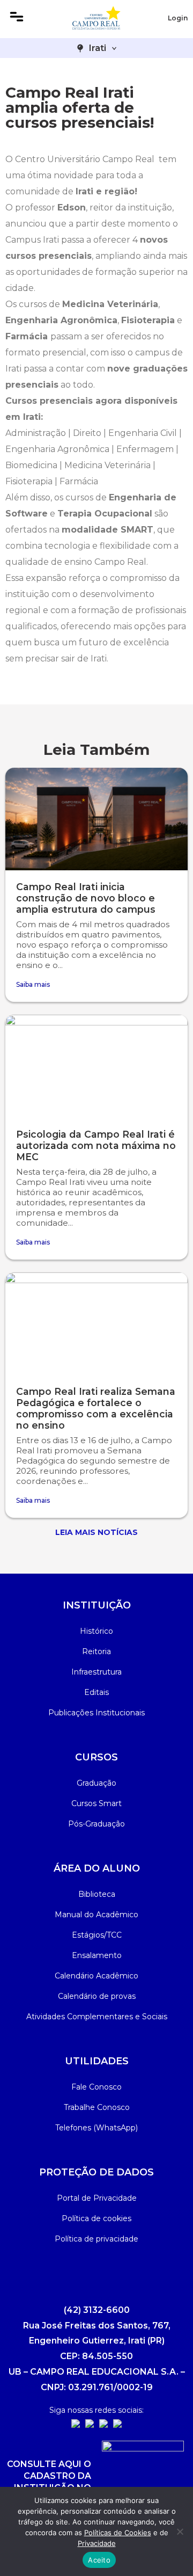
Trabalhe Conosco (97, 2107)
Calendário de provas (97, 1996)
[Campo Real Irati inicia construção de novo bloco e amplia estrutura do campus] (96, 819)
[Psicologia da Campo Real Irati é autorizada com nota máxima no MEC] (96, 1066)
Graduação (96, 1783)
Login (178, 18)
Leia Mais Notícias (96, 1532)
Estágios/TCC (97, 1935)
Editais (96, 1692)
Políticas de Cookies (118, 2533)
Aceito (99, 2560)
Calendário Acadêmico (96, 1976)
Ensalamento (97, 1955)
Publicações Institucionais (96, 1713)
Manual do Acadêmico (96, 1915)
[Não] (180, 2531)
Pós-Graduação (96, 1824)
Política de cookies (96, 2218)
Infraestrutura (96, 1672)
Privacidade (97, 2543)
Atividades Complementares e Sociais (97, 2017)
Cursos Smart (96, 1803)
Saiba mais (33, 984)
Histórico (96, 1631)
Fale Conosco (96, 2087)
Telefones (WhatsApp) (96, 2128)
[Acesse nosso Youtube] (103, 2425)
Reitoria (96, 1651)
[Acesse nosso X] (117, 2425)
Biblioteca (97, 1894)
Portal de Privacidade (97, 2198)
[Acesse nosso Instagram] (76, 2425)
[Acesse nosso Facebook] (90, 2425)
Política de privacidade (96, 2239)
